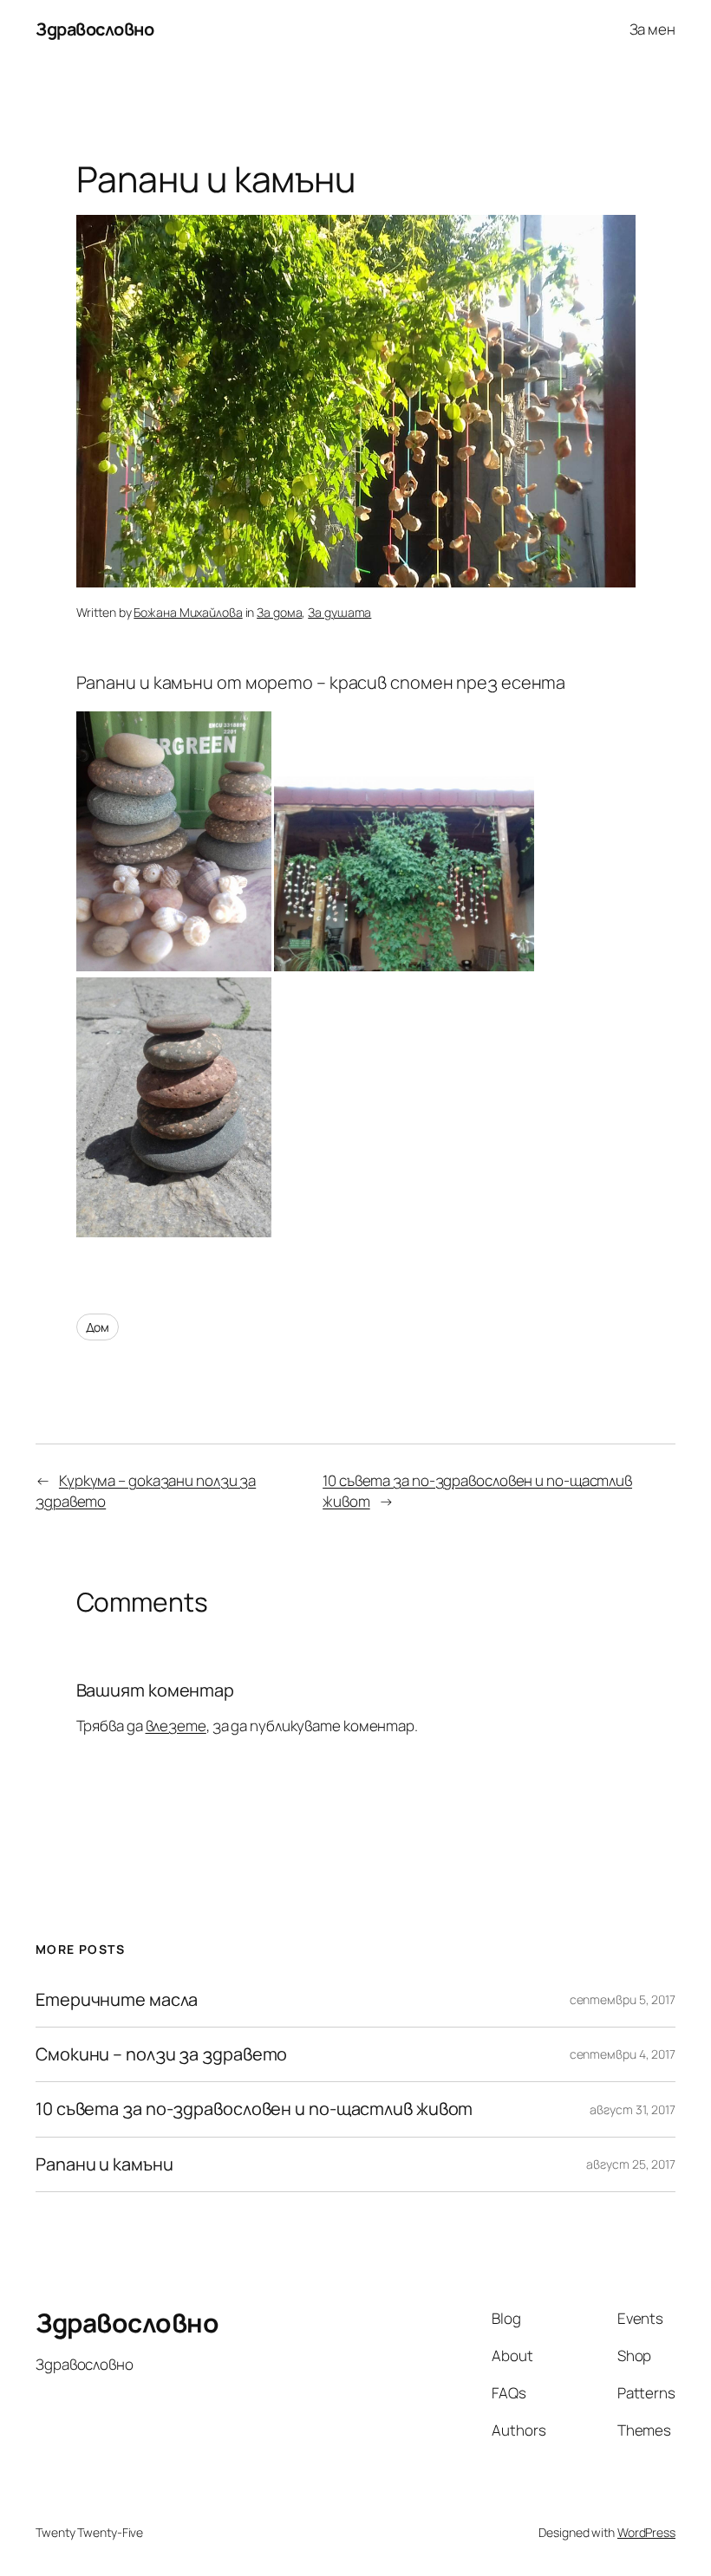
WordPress (646, 2532)
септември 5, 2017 (623, 1999)
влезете (176, 1726)
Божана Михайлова (188, 612)
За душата (339, 612)
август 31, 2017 (633, 2109)
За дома (279, 612)
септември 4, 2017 (623, 2054)
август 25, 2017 (631, 2164)
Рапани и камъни (104, 2164)
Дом (98, 1327)
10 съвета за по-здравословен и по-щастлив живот (254, 2109)
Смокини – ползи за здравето (161, 2054)
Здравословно (95, 29)
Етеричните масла (116, 2000)
